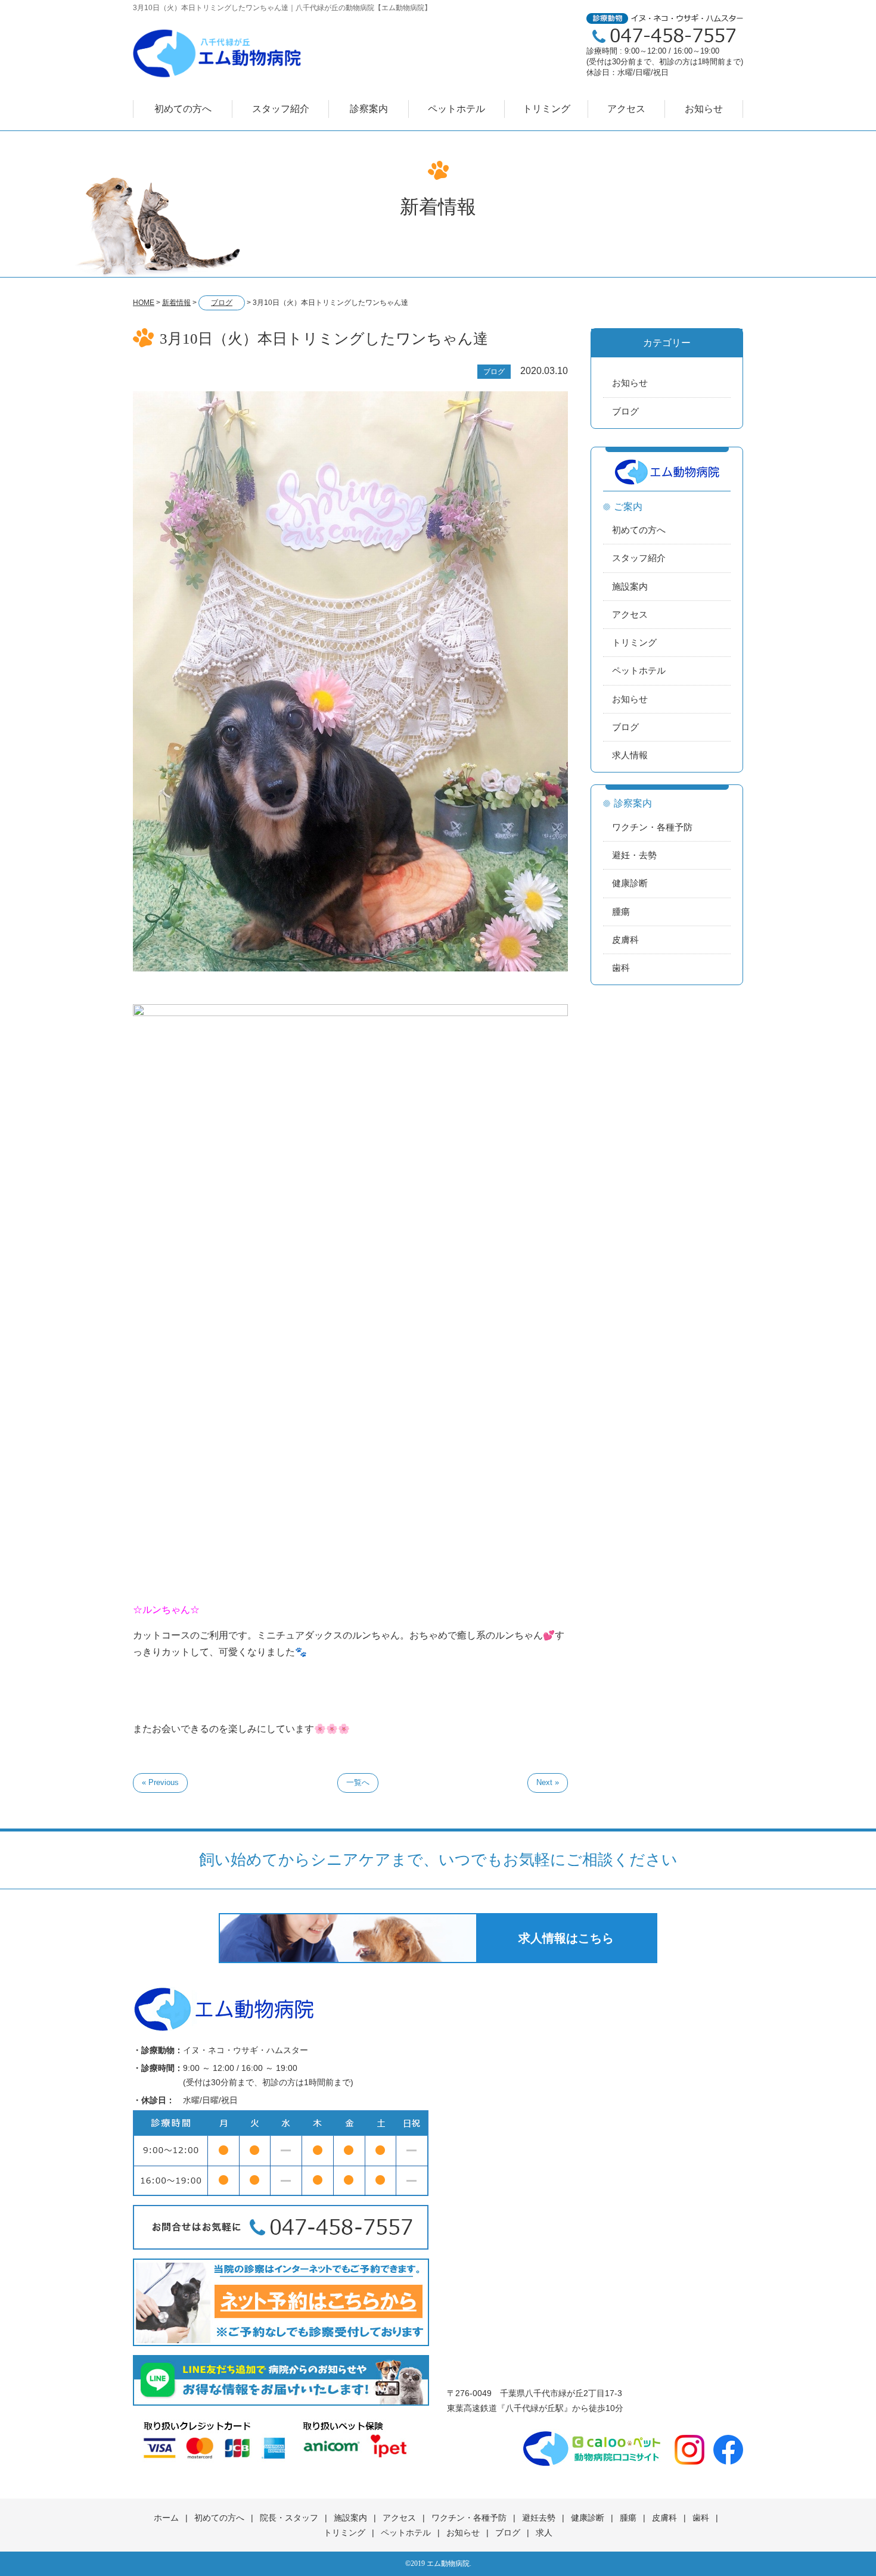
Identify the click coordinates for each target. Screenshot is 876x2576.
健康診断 (630, 883)
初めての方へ (183, 109)
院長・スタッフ (289, 2518)
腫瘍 (621, 912)
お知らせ (704, 109)
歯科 (621, 968)
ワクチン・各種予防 (652, 827)
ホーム (166, 2518)
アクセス (626, 109)
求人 (544, 2533)
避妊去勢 (539, 2518)
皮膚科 (625, 940)
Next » (548, 1782)
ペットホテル (456, 109)
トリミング (546, 109)
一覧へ (358, 1782)
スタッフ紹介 (281, 109)
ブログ (625, 411)
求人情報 (630, 755)
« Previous (160, 1782)
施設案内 (630, 586)
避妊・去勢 (634, 855)
